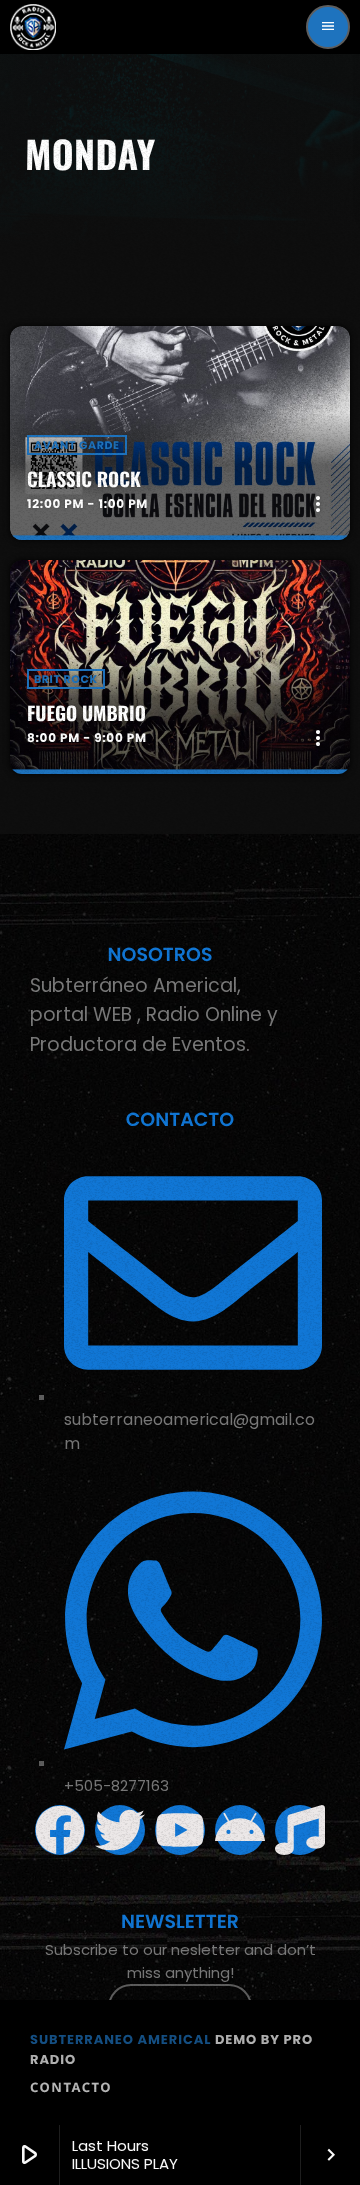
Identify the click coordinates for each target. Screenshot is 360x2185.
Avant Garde (77, 445)
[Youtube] (180, 1830)
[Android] (240, 1830)
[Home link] (33, 27)
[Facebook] (60, 1830)
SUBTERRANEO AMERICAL (120, 2039)
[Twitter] (120, 1830)
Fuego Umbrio (86, 713)
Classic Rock (84, 479)
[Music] (300, 1830)
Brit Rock (66, 679)
